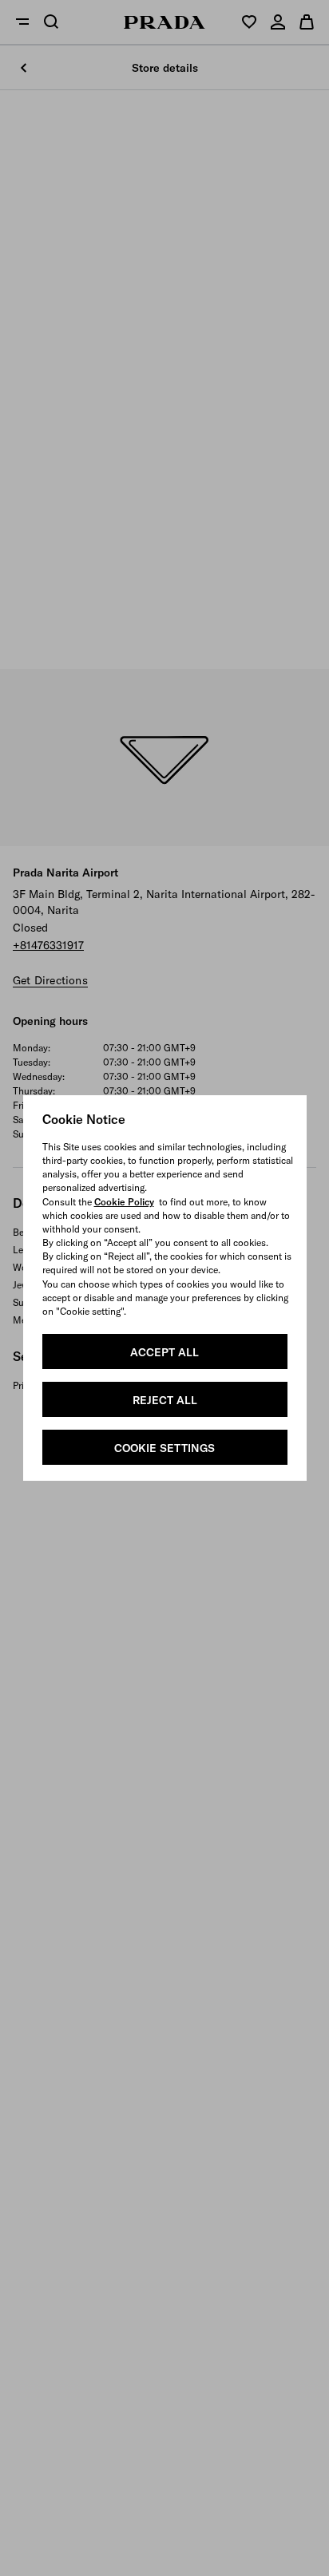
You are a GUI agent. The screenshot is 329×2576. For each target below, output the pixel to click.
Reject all (165, 1400)
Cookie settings (164, 1448)
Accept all (164, 1352)
